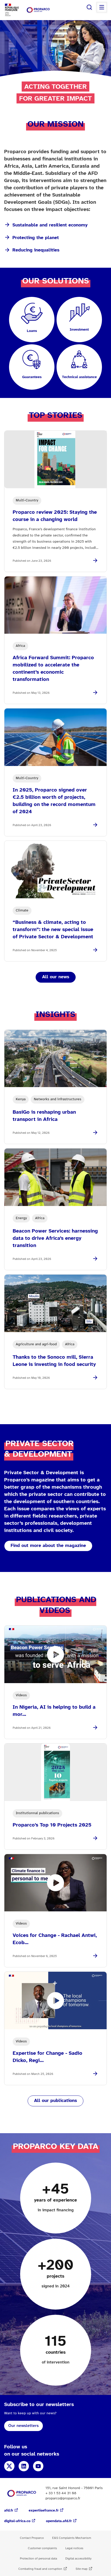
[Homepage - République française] (38, 10)
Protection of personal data (38, 2559)
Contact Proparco (32, 2538)
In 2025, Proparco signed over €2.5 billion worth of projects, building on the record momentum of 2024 (54, 801)
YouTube (38, 2466)
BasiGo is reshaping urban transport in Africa (44, 1116)
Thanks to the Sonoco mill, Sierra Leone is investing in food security (54, 1361)
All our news (56, 977)
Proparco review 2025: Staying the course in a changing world (55, 516)
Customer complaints (42, 2548)
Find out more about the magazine (48, 1546)
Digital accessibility (78, 2559)
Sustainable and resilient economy (50, 225)
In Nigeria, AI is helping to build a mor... (54, 1711)
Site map (82, 2569)
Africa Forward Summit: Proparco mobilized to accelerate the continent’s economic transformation (53, 669)
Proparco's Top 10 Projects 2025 (52, 1825)
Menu (102, 7)
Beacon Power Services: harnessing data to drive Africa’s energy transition (55, 1238)
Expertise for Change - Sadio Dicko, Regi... (47, 2057)
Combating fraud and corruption (40, 2569)
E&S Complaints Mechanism (72, 2538)
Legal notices (74, 2548)
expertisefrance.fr (44, 2511)
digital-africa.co (17, 2521)
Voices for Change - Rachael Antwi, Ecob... (55, 1939)
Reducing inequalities (36, 250)
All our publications (55, 2101)
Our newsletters (23, 2426)
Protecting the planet (36, 238)
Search (89, 7)
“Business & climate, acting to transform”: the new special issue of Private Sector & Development (53, 930)
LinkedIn (24, 2466)
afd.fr (9, 2511)
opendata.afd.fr (59, 2521)
